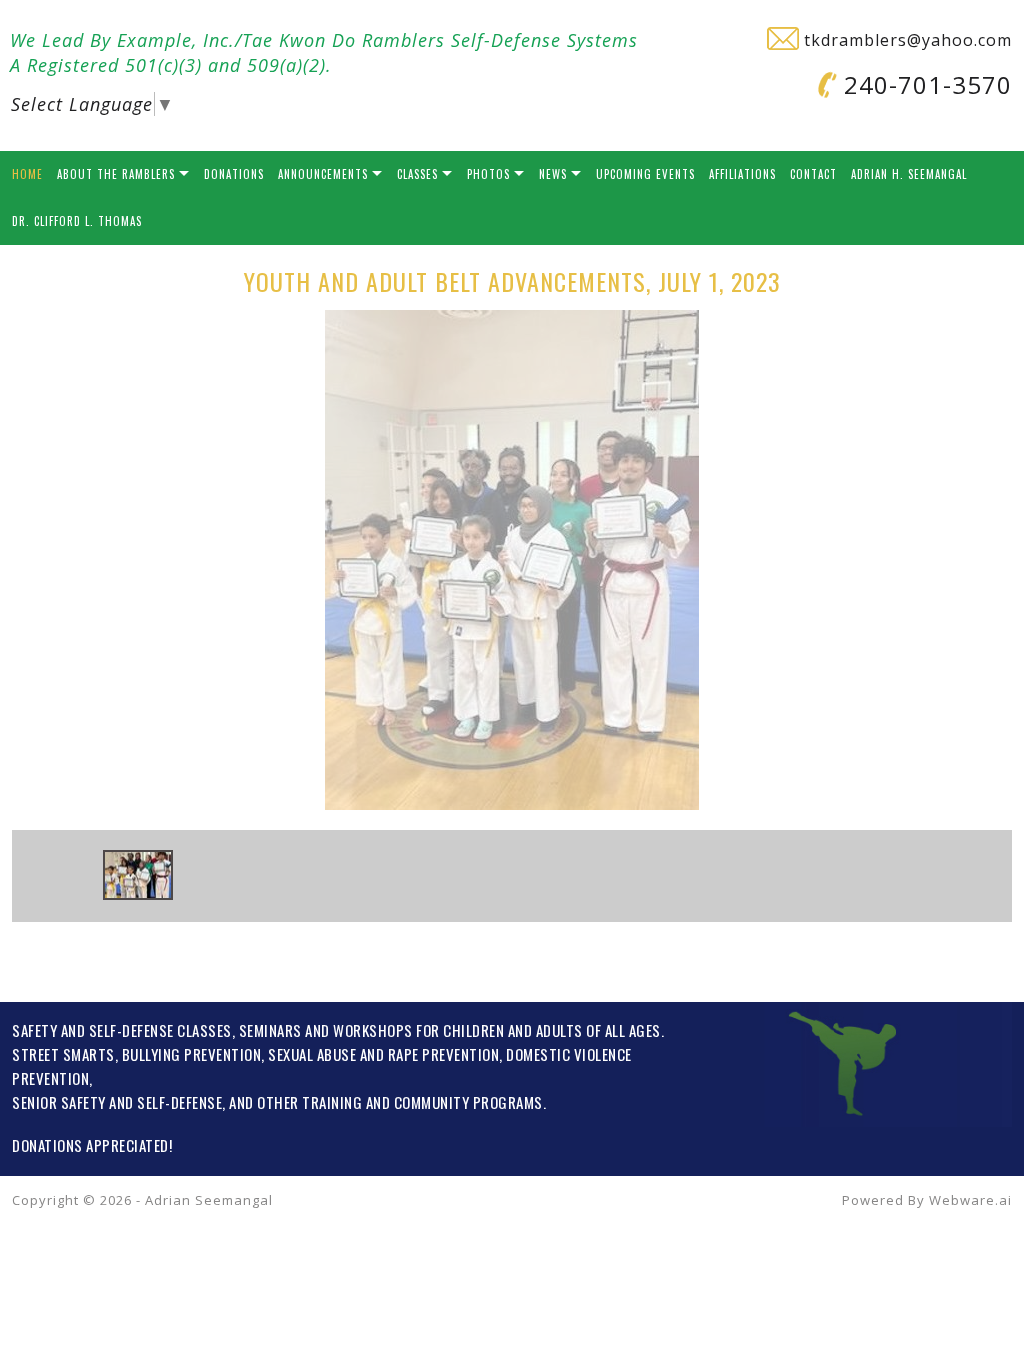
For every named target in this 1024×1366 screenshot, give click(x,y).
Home (27, 174)
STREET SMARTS (63, 1054)
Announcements (323, 174)
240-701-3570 (924, 84)
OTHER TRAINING (309, 1102)
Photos (488, 174)
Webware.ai (970, 1200)
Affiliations (742, 174)
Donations (234, 174)
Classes (417, 174)
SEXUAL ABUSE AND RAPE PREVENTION (383, 1054)
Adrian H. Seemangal (909, 174)
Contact (813, 174)
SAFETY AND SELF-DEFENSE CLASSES (122, 1030)
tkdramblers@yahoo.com (905, 40)
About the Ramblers (116, 174)
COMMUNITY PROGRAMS (468, 1102)
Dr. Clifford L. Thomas (77, 221)
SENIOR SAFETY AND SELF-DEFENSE (117, 1102)
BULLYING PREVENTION (192, 1054)
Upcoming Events (645, 174)
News (553, 174)
